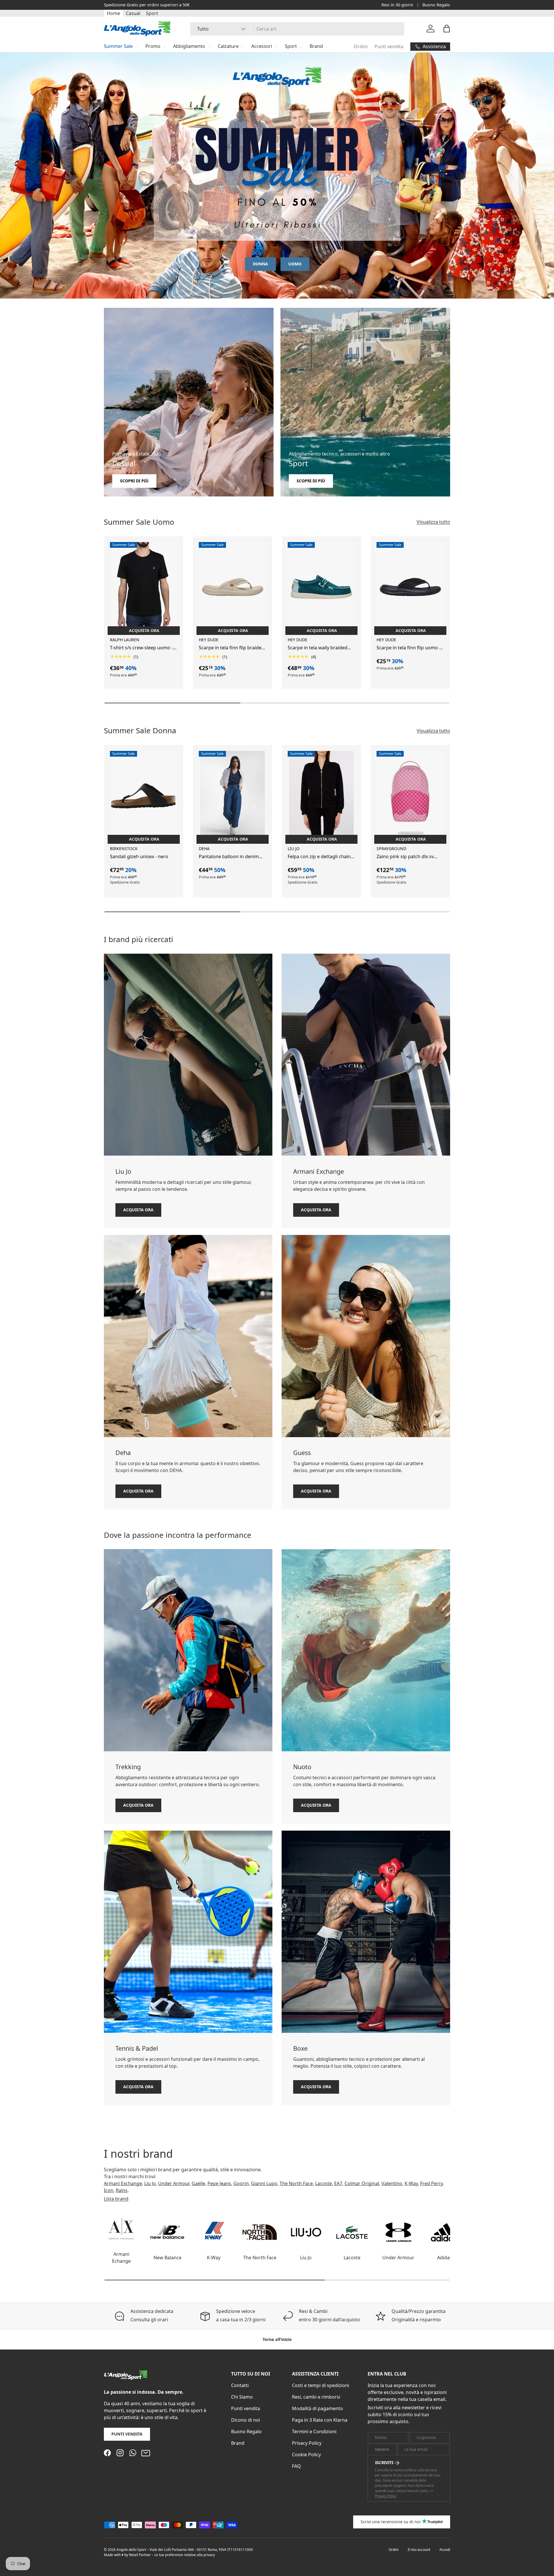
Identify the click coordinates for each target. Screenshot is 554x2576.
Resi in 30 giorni (397, 5)
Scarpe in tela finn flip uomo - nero (409, 648)
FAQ (296, 2466)
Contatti (240, 2385)
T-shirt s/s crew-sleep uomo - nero (141, 648)
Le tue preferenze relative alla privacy (185, 2555)
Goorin (241, 2183)
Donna (260, 264)
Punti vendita (389, 46)
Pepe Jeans (219, 2183)
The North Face (296, 2183)
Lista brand (116, 2199)
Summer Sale (118, 46)
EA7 (338, 2183)
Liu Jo (150, 2183)
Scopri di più (134, 481)
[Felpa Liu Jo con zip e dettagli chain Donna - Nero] (321, 796)
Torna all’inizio (277, 2339)
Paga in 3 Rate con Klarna (320, 2420)
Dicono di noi (246, 2420)
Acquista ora (138, 1209)
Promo (153, 46)
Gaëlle (198, 2183)
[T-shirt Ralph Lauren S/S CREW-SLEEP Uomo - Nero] (144, 587)
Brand (316, 46)
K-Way (411, 2183)
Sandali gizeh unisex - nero (139, 856)
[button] (447, 29)
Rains (122, 2190)
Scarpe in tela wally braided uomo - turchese (318, 648)
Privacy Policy (307, 2443)
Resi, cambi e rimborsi (316, 2397)
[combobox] (297, 29)
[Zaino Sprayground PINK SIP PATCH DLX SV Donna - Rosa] (410, 796)
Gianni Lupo (264, 2183)
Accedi (445, 2550)
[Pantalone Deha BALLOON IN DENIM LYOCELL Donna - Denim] (233, 796)
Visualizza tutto (433, 522)
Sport (152, 13)
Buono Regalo (436, 5)
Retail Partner (140, 2555)
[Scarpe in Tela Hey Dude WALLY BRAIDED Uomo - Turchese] (321, 587)
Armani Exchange (123, 2183)
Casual (133, 13)
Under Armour (174, 2183)
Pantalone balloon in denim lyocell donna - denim (229, 857)
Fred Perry (431, 2183)
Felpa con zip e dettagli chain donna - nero (319, 857)
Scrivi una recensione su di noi (391, 2522)
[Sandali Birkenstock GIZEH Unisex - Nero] (144, 796)
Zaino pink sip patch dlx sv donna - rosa (405, 857)
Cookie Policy (306, 2455)
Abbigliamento (189, 46)
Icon (109, 2190)
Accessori (262, 46)
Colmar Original (362, 2183)
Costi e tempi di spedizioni (321, 2385)
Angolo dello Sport (132, 2550)
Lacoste (323, 2183)
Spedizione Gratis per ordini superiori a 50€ (147, 5)
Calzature (228, 46)
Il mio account (419, 2550)
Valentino (392, 2183)
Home (113, 13)
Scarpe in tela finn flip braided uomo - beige (232, 648)
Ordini (361, 46)
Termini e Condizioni (314, 2431)
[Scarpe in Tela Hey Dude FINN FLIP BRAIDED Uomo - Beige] (233, 587)
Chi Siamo (242, 2397)
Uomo (295, 264)
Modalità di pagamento (318, 2408)
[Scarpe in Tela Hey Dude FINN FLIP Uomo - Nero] (410, 587)
